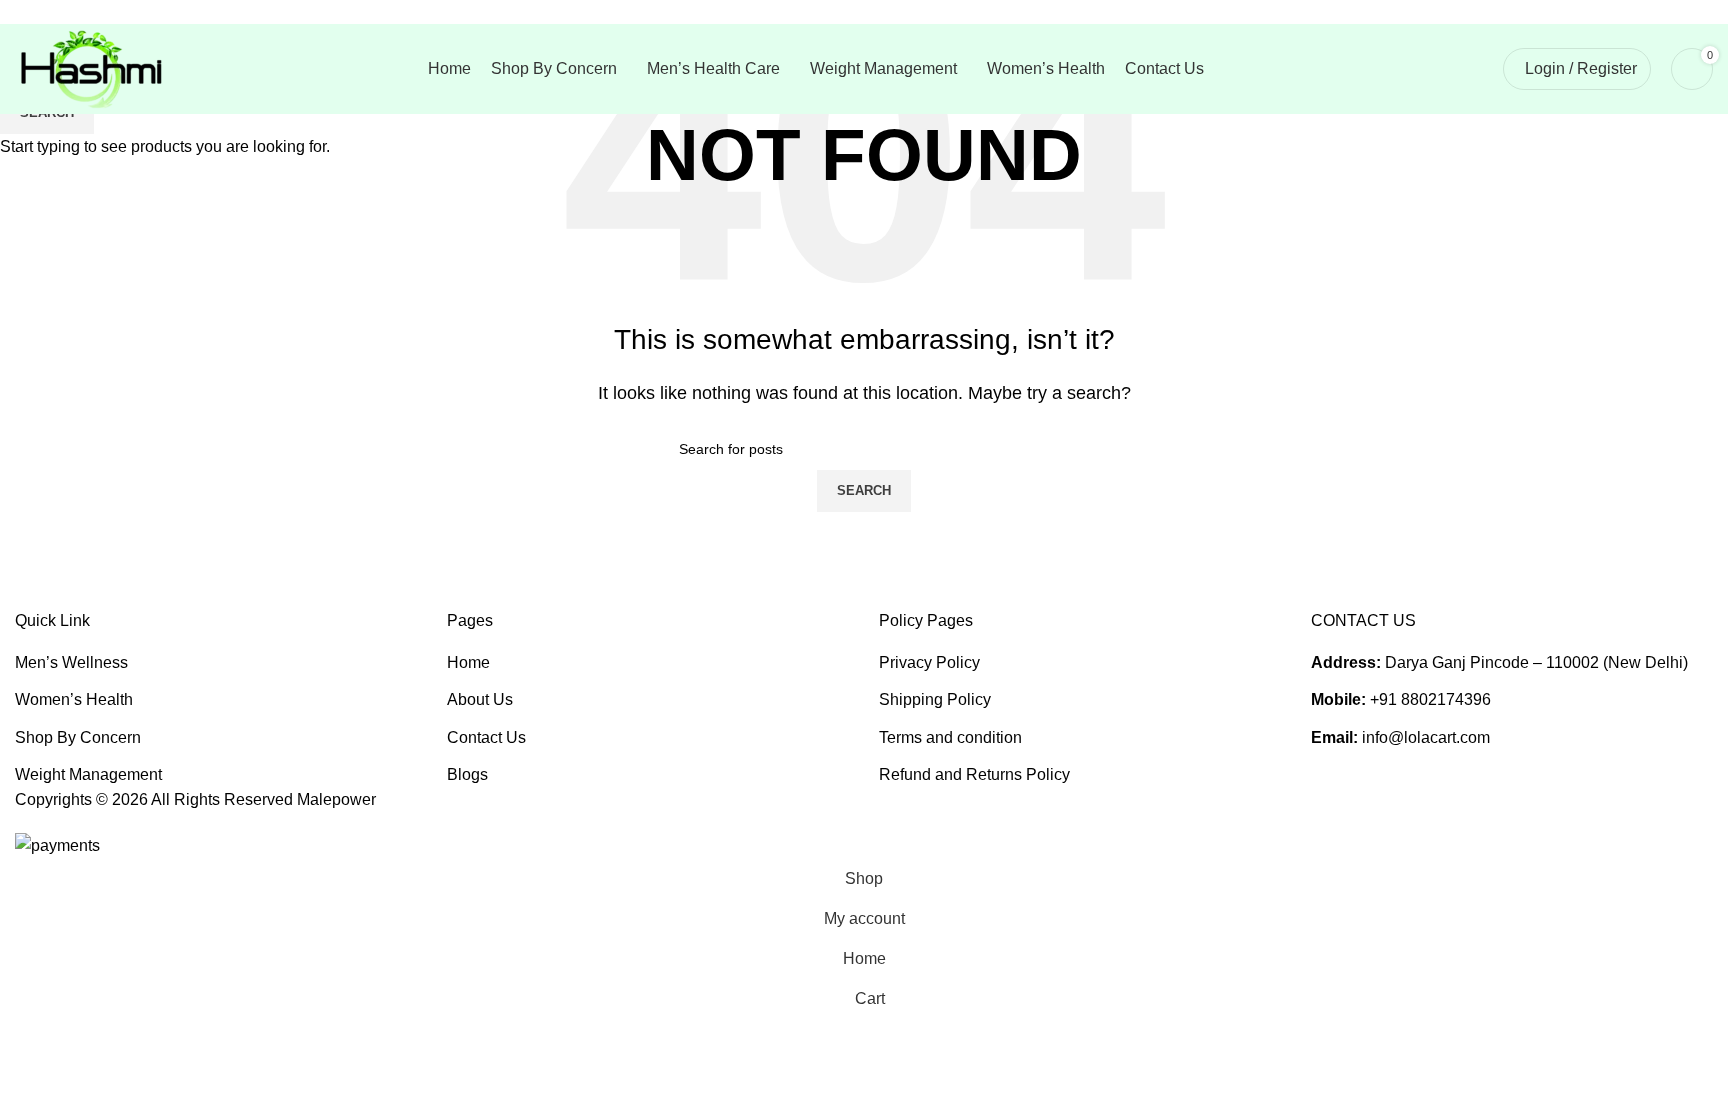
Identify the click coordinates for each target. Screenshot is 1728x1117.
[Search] (1475, 69)
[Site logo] (90, 67)
